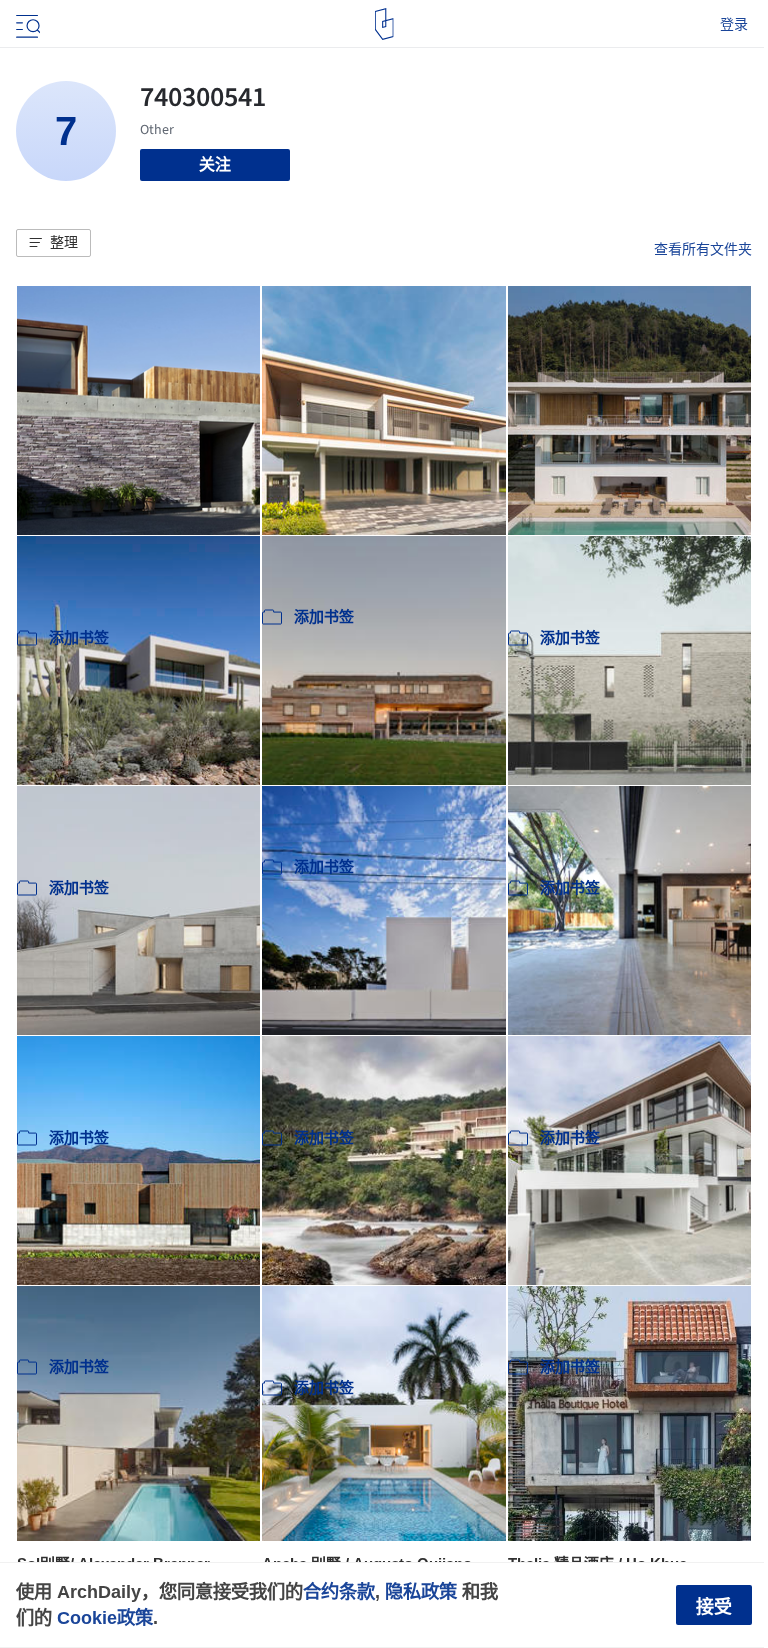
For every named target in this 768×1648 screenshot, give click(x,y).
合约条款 (339, 1591)
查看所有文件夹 (703, 249)
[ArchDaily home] (384, 24)
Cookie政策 (105, 1617)
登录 (734, 24)
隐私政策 (421, 1591)
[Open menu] (26, 24)
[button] (53, 243)
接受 (714, 1607)
